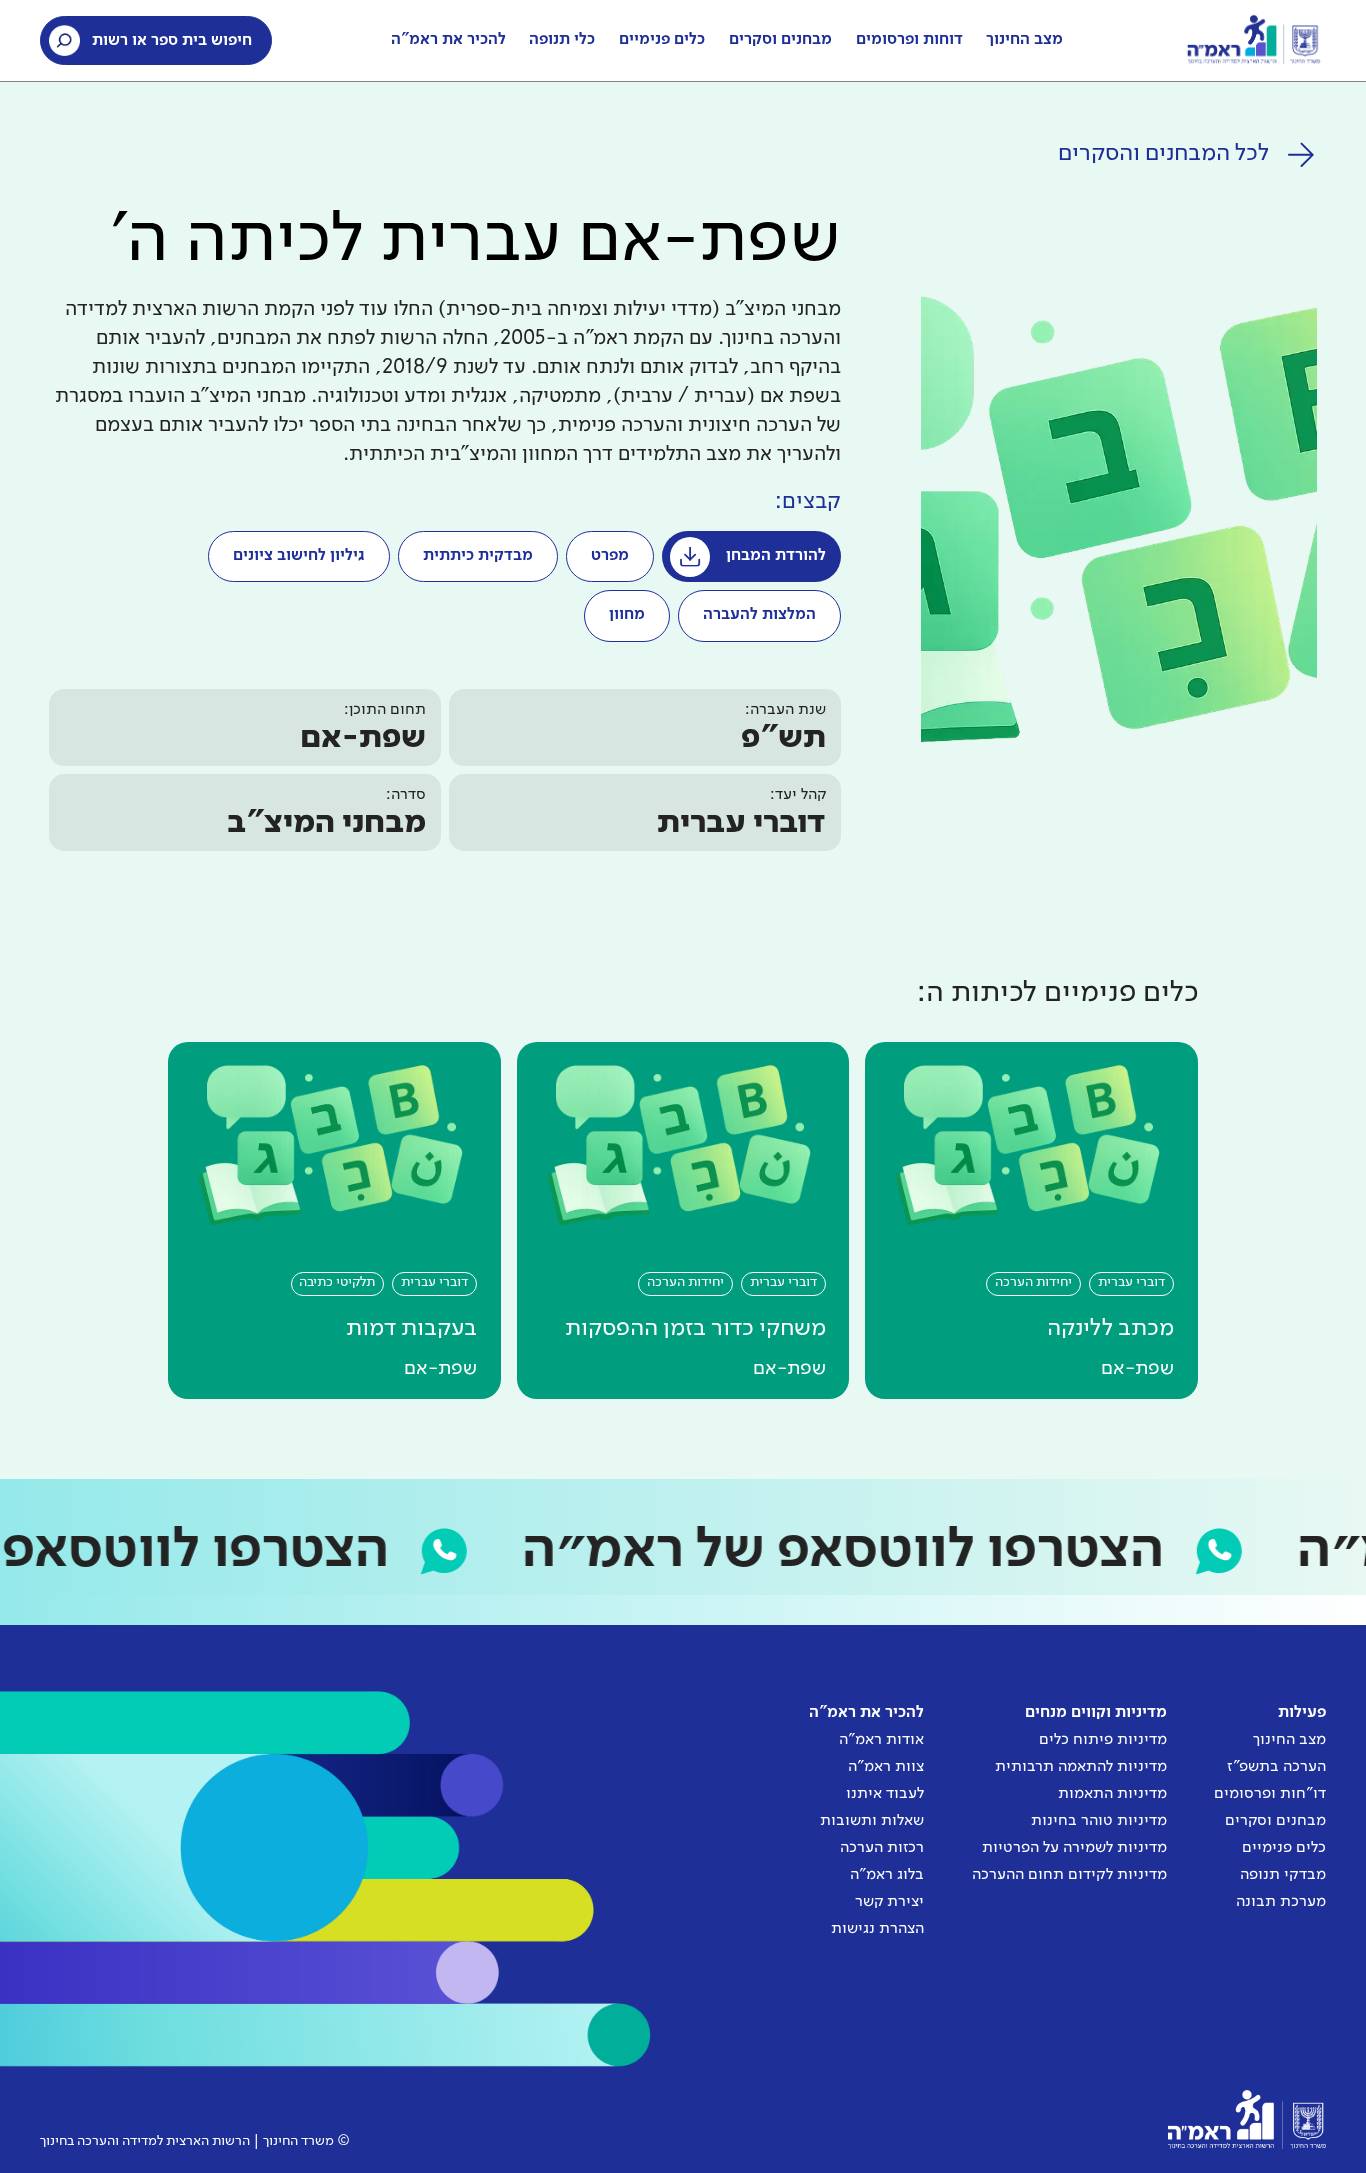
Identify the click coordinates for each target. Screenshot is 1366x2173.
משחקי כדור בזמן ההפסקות (695, 1328)
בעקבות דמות (411, 1328)
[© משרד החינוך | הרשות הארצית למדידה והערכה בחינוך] (1247, 2119)
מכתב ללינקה (1110, 1328)
